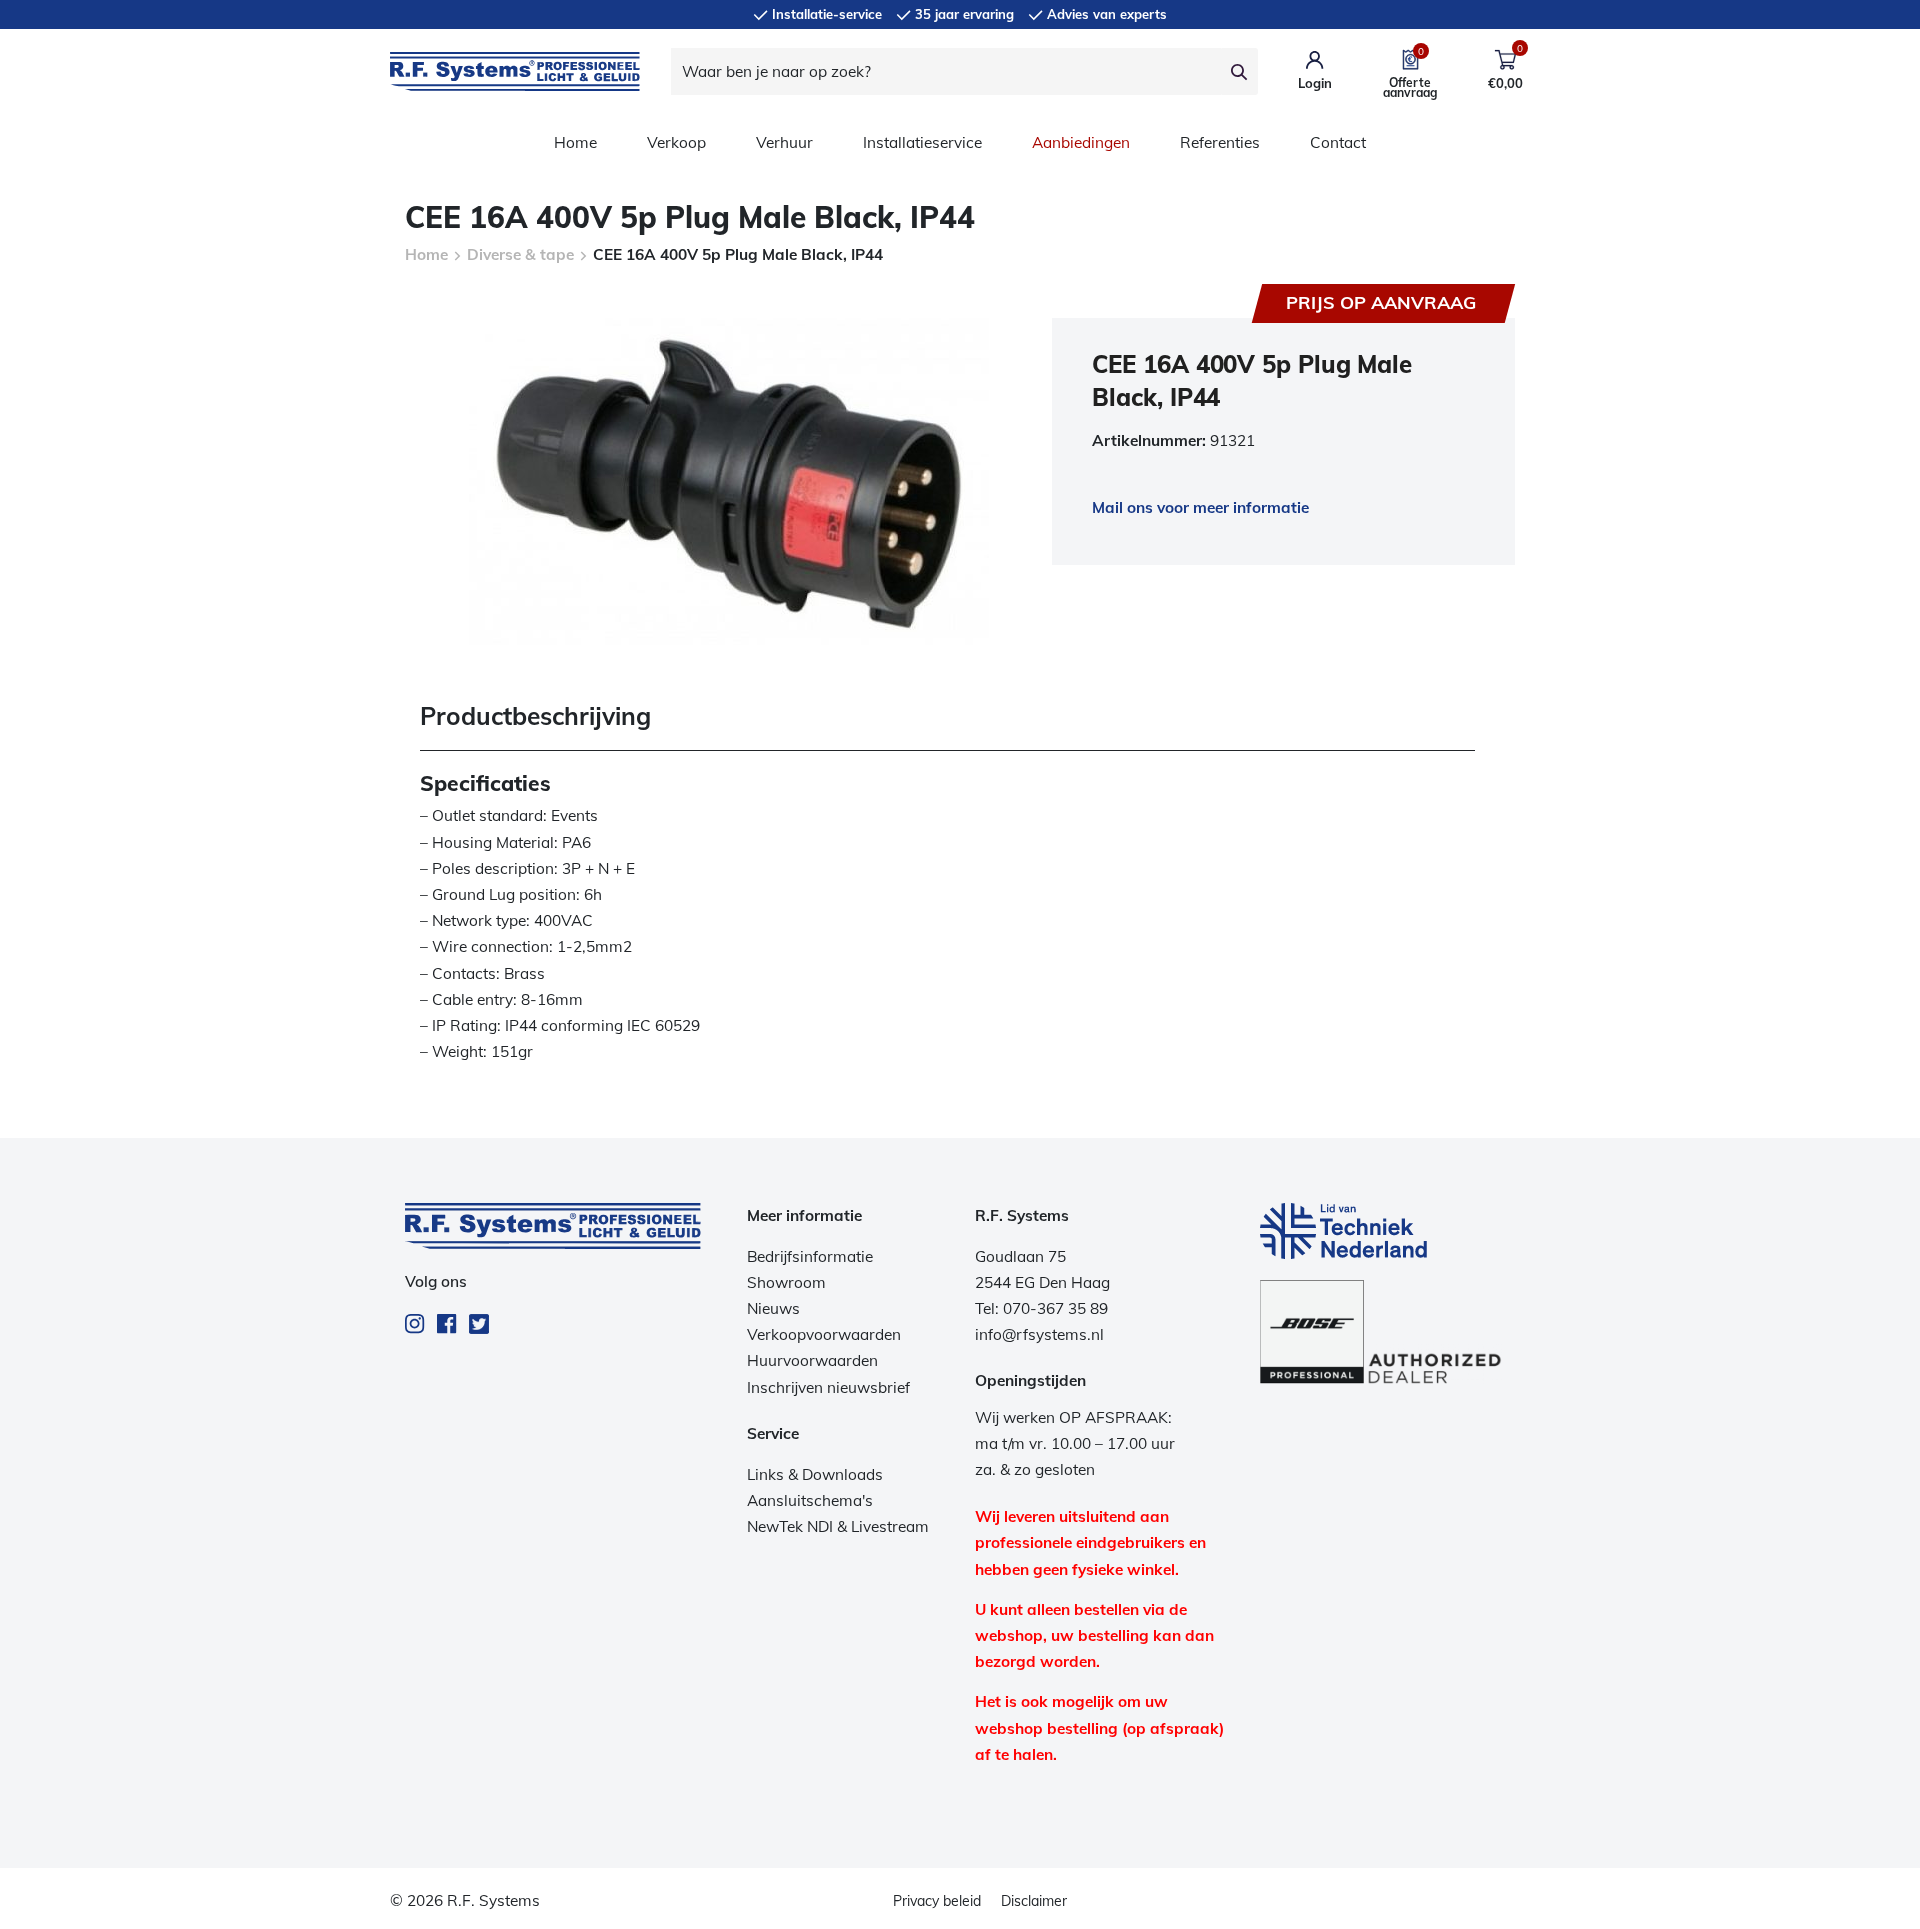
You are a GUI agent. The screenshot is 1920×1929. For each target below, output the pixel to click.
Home (575, 142)
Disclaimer (1034, 1901)
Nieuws (773, 1308)
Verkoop (676, 142)
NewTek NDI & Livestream (838, 1526)
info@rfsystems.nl (1039, 1334)
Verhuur (784, 142)
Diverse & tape (520, 254)
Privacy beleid (937, 1901)
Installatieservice (922, 142)
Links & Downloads (815, 1474)
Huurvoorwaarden (812, 1360)
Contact (1338, 142)
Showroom (786, 1282)
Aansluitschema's (810, 1500)
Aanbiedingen (1081, 142)
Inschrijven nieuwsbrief (828, 1387)
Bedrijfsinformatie (810, 1256)
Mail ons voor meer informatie (1200, 507)
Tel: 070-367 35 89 (1041, 1308)
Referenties (1220, 142)
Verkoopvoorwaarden (824, 1334)
